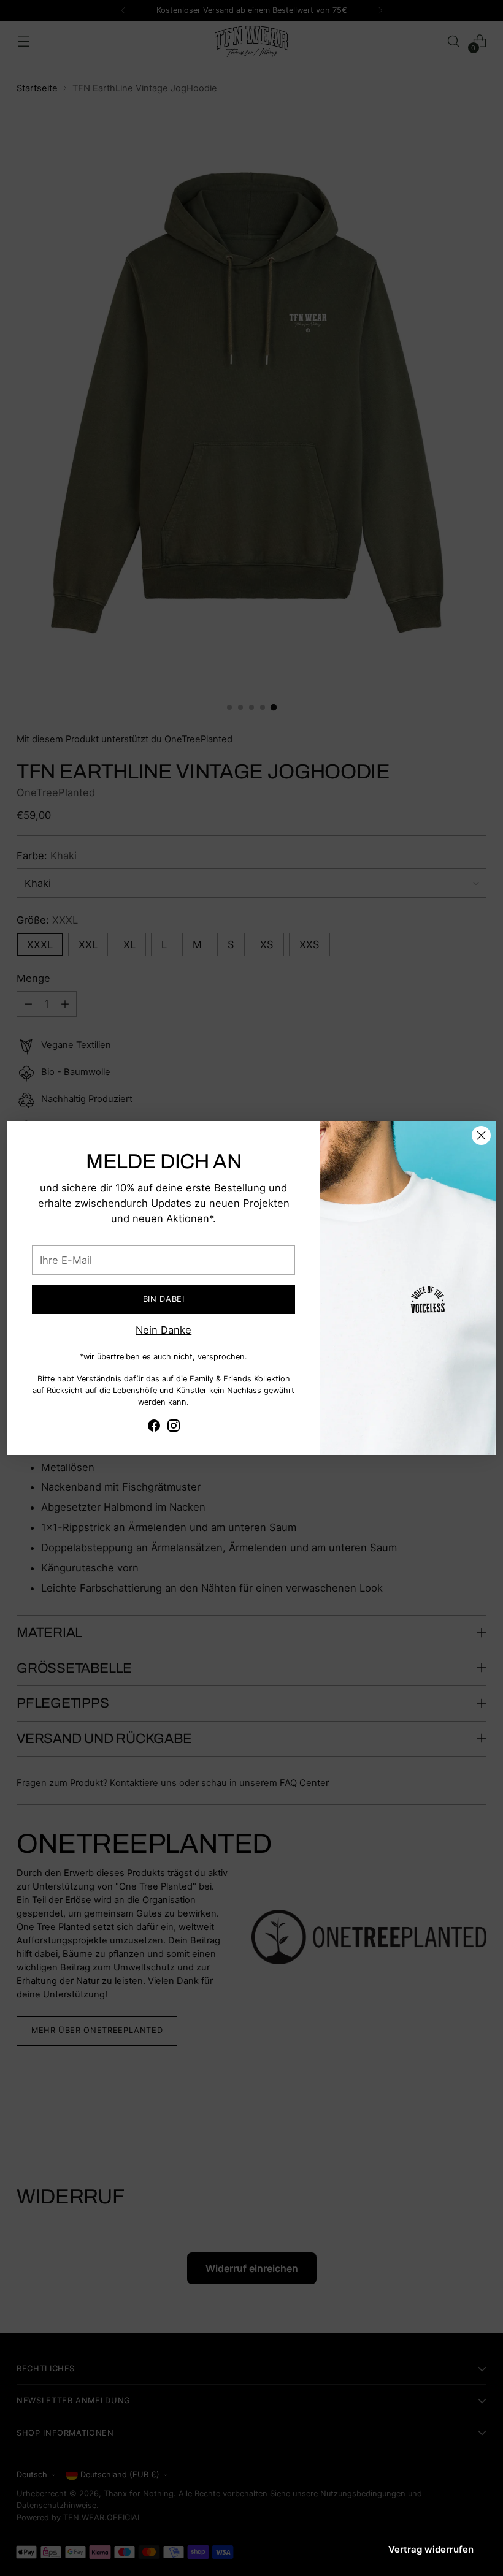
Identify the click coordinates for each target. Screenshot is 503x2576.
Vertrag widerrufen (431, 2549)
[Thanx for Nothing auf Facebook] (154, 1428)
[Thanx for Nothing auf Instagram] (174, 1428)
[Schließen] (481, 1135)
